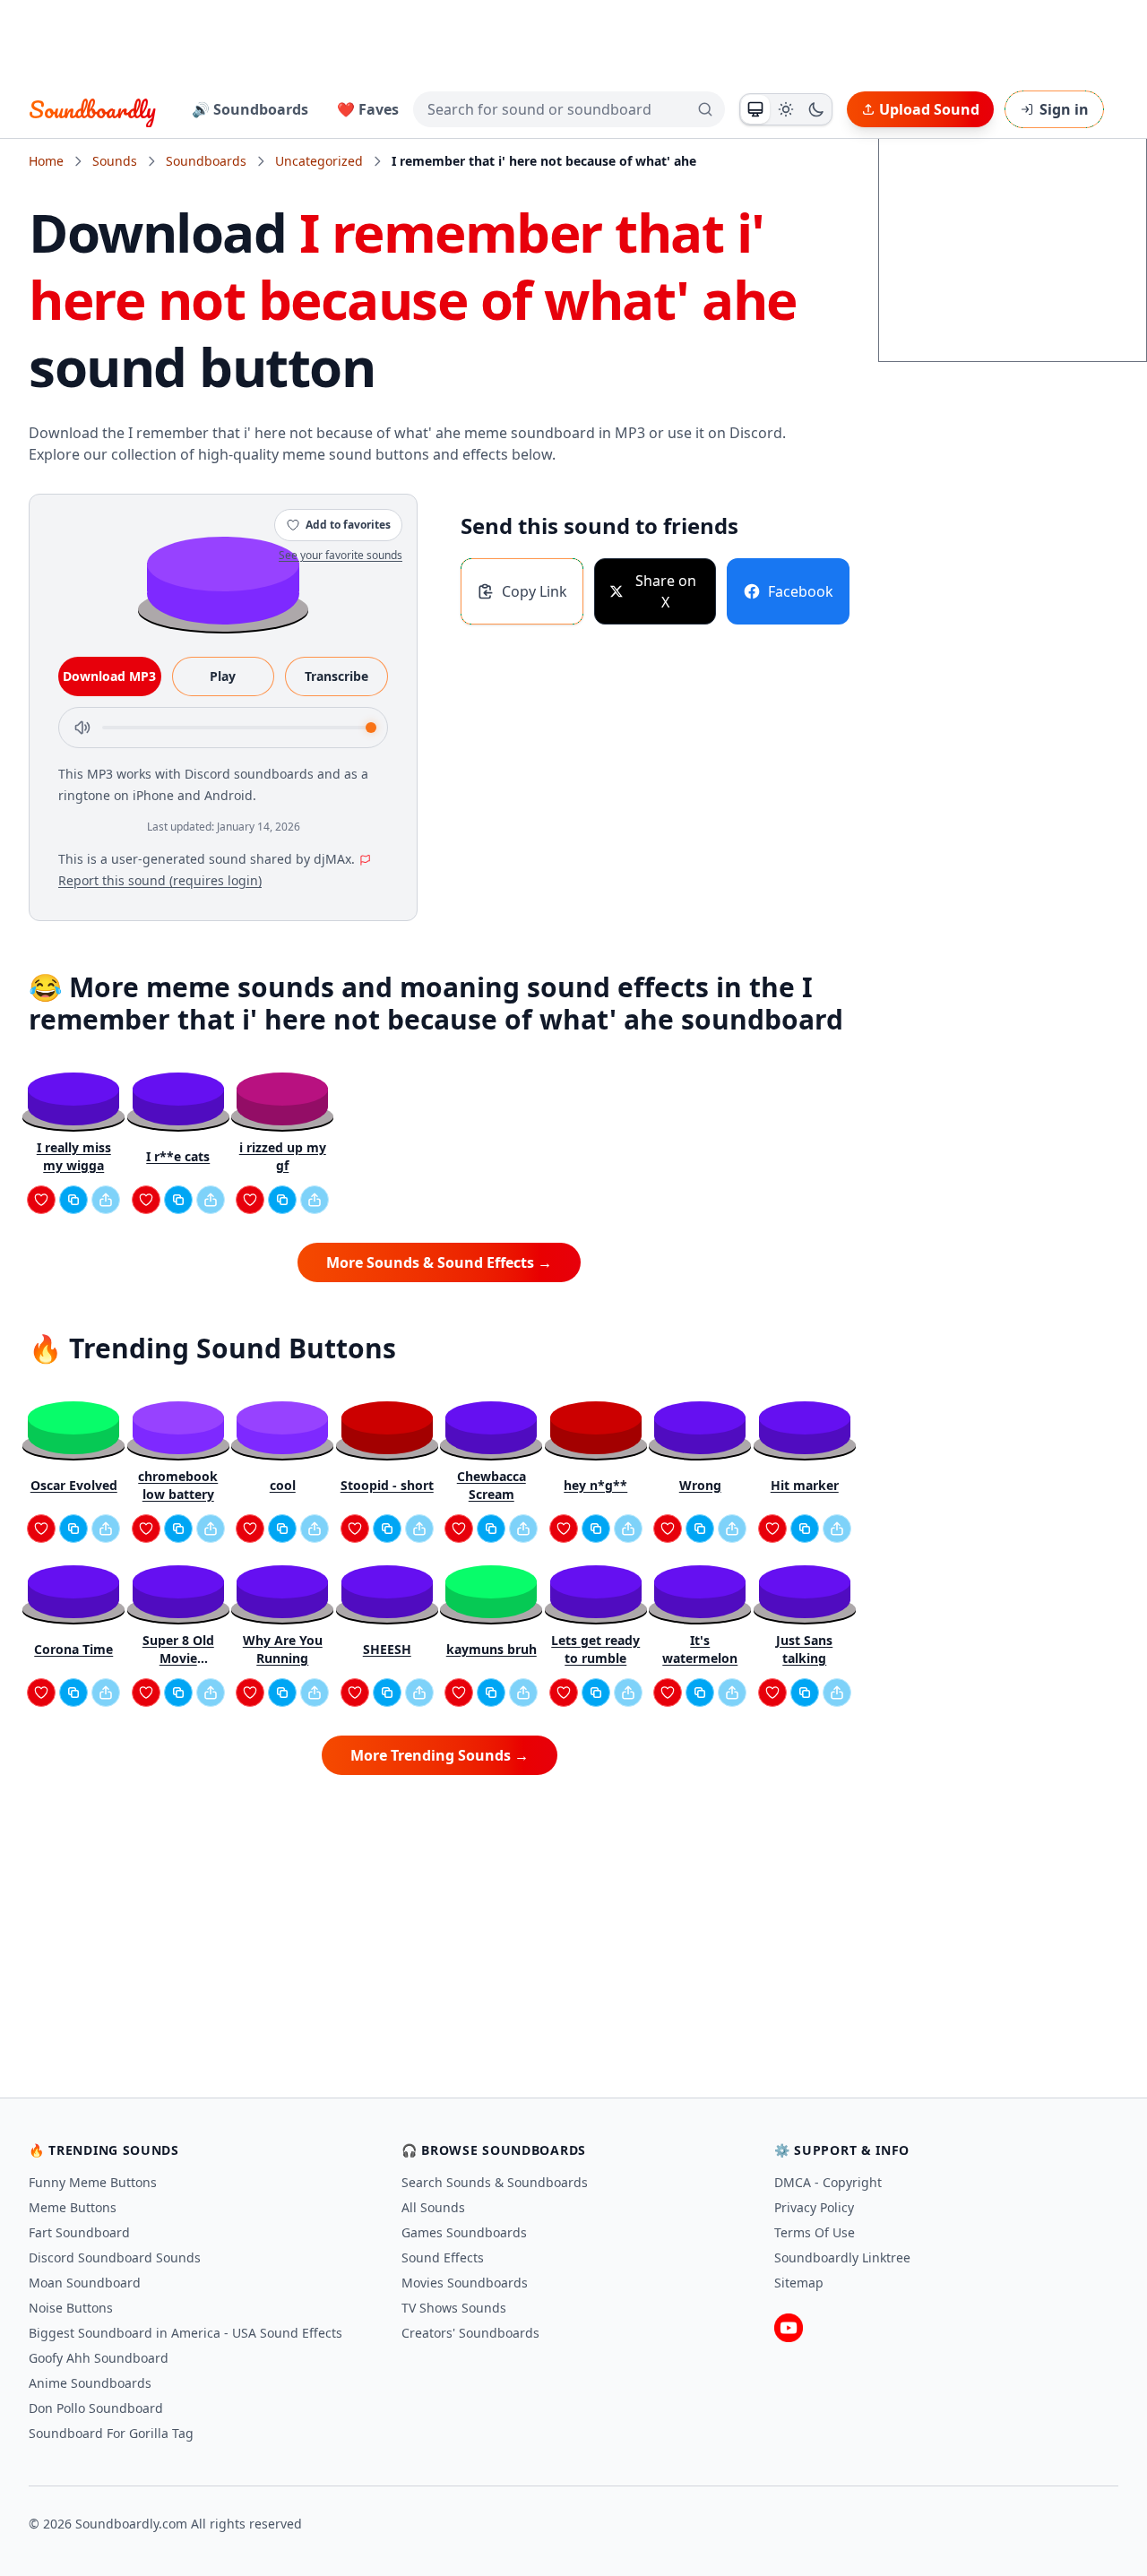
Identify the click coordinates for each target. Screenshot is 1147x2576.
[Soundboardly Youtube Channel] (789, 2328)
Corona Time (73, 1649)
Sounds (115, 161)
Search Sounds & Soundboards (495, 2182)
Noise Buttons (71, 2308)
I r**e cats (178, 1156)
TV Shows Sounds (454, 2308)
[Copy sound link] (73, 1200)
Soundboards (206, 161)
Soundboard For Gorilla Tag (111, 2433)
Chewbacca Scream (492, 1485)
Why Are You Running (283, 1649)
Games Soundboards (464, 2232)
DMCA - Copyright (828, 2182)
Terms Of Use (815, 2232)
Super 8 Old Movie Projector (178, 1650)
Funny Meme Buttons (93, 2182)
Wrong (700, 1485)
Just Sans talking (804, 1649)
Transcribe (336, 676)
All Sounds (433, 2207)
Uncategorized (319, 161)
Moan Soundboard (85, 2283)
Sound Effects (443, 2257)
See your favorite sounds (341, 555)
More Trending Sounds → (440, 1755)
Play (223, 676)
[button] (223, 579)
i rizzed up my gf (283, 1156)
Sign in (1064, 109)
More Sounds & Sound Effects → (439, 1262)
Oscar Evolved (74, 1485)
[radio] (755, 109)
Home (46, 161)
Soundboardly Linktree (842, 2257)
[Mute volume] (82, 728)
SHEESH (387, 1649)
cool (283, 1485)
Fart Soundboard (79, 2232)
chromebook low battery (178, 1485)
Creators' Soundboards (470, 2333)
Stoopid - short (387, 1485)
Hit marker (805, 1485)
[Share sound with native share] (106, 1200)
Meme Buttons (73, 2207)
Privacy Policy (814, 2207)
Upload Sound (929, 109)
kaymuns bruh (492, 1649)
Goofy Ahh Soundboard (99, 2358)
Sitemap (799, 2283)
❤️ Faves (368, 109)
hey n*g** (595, 1485)
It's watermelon (700, 1649)
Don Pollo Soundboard (96, 2408)
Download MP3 (109, 676)
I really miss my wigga (74, 1156)
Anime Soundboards (90, 2383)
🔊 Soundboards (250, 109)
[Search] (705, 109)
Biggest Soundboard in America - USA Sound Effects (185, 2333)
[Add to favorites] (41, 1200)
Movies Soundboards (465, 2283)
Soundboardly (92, 109)
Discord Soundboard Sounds (115, 2257)
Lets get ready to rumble (595, 1649)
